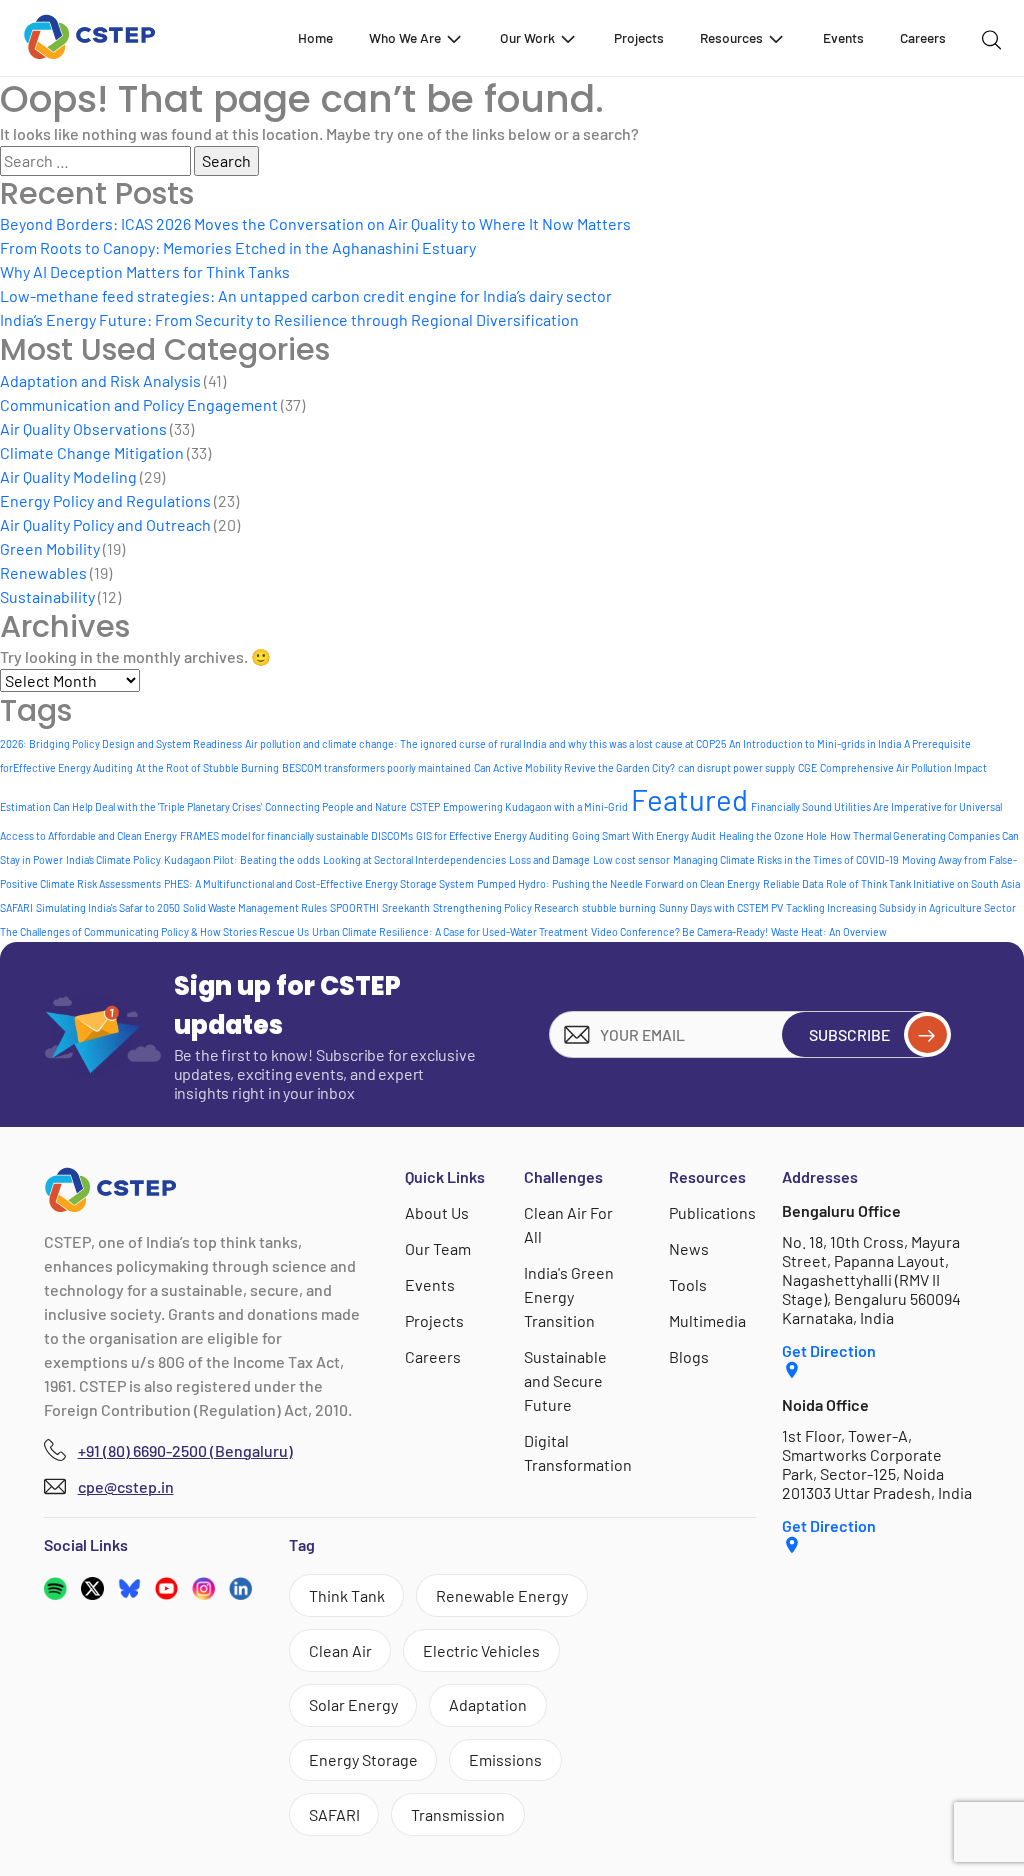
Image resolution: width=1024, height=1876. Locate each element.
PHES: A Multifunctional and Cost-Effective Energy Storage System (319, 883)
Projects (639, 37)
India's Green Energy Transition (569, 1296)
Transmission (458, 1814)
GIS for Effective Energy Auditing (492, 835)
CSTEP (425, 806)
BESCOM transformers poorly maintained (376, 767)
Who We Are (405, 37)
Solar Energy (353, 1704)
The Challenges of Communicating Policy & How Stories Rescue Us (154, 931)
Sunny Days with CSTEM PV (721, 907)
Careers (923, 37)
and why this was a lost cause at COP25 (637, 743)
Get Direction (829, 1350)
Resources (731, 37)
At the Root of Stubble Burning (207, 767)
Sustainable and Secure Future (565, 1380)
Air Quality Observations (83, 428)
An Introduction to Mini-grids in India (815, 743)
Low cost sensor (631, 859)
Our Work (527, 37)
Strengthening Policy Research (506, 907)
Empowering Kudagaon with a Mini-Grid (535, 806)
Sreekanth (406, 907)
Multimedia (707, 1320)
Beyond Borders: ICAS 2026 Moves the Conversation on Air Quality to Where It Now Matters (315, 223)
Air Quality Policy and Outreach (105, 524)
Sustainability (47, 596)
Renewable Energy (502, 1595)
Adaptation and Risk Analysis (100, 380)
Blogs (689, 1356)
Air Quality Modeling (68, 476)
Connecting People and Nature (336, 806)
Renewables (43, 572)
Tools (688, 1284)
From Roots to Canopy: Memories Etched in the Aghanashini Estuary (238, 247)
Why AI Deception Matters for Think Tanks (145, 271)
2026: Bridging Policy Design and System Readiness (121, 743)
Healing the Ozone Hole (773, 835)
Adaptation (488, 1704)
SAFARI (16, 907)
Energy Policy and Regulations (105, 500)
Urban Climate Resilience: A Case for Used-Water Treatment (450, 931)
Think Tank (347, 1595)
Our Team (438, 1248)
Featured (689, 799)
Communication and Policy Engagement (139, 404)
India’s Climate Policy (113, 859)
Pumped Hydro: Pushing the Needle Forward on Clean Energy (618, 883)
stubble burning (619, 907)
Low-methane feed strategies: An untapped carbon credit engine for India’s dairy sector (306, 295)
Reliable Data (793, 883)
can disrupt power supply (736, 767)
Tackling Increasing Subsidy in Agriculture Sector (901, 907)
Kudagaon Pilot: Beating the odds (242, 859)
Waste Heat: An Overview (829, 931)
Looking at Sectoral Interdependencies (414, 859)
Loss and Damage (549, 859)
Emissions (505, 1759)
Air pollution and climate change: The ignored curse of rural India (395, 743)
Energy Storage (363, 1759)
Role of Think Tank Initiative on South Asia (923, 883)
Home (315, 37)
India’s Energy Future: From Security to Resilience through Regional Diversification (289, 319)
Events (843, 37)
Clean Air (340, 1650)
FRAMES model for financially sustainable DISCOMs (296, 835)
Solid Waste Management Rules (255, 907)
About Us (437, 1212)
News (689, 1248)
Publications (712, 1212)
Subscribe (849, 1034)
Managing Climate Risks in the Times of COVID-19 (786, 859)
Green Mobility (50, 548)
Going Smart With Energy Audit (644, 835)
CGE (807, 767)
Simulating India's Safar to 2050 (108, 907)
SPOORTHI (354, 907)
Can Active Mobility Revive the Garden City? (574, 767)
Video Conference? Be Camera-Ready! (679, 931)
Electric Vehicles (481, 1650)
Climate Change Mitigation (92, 452)
